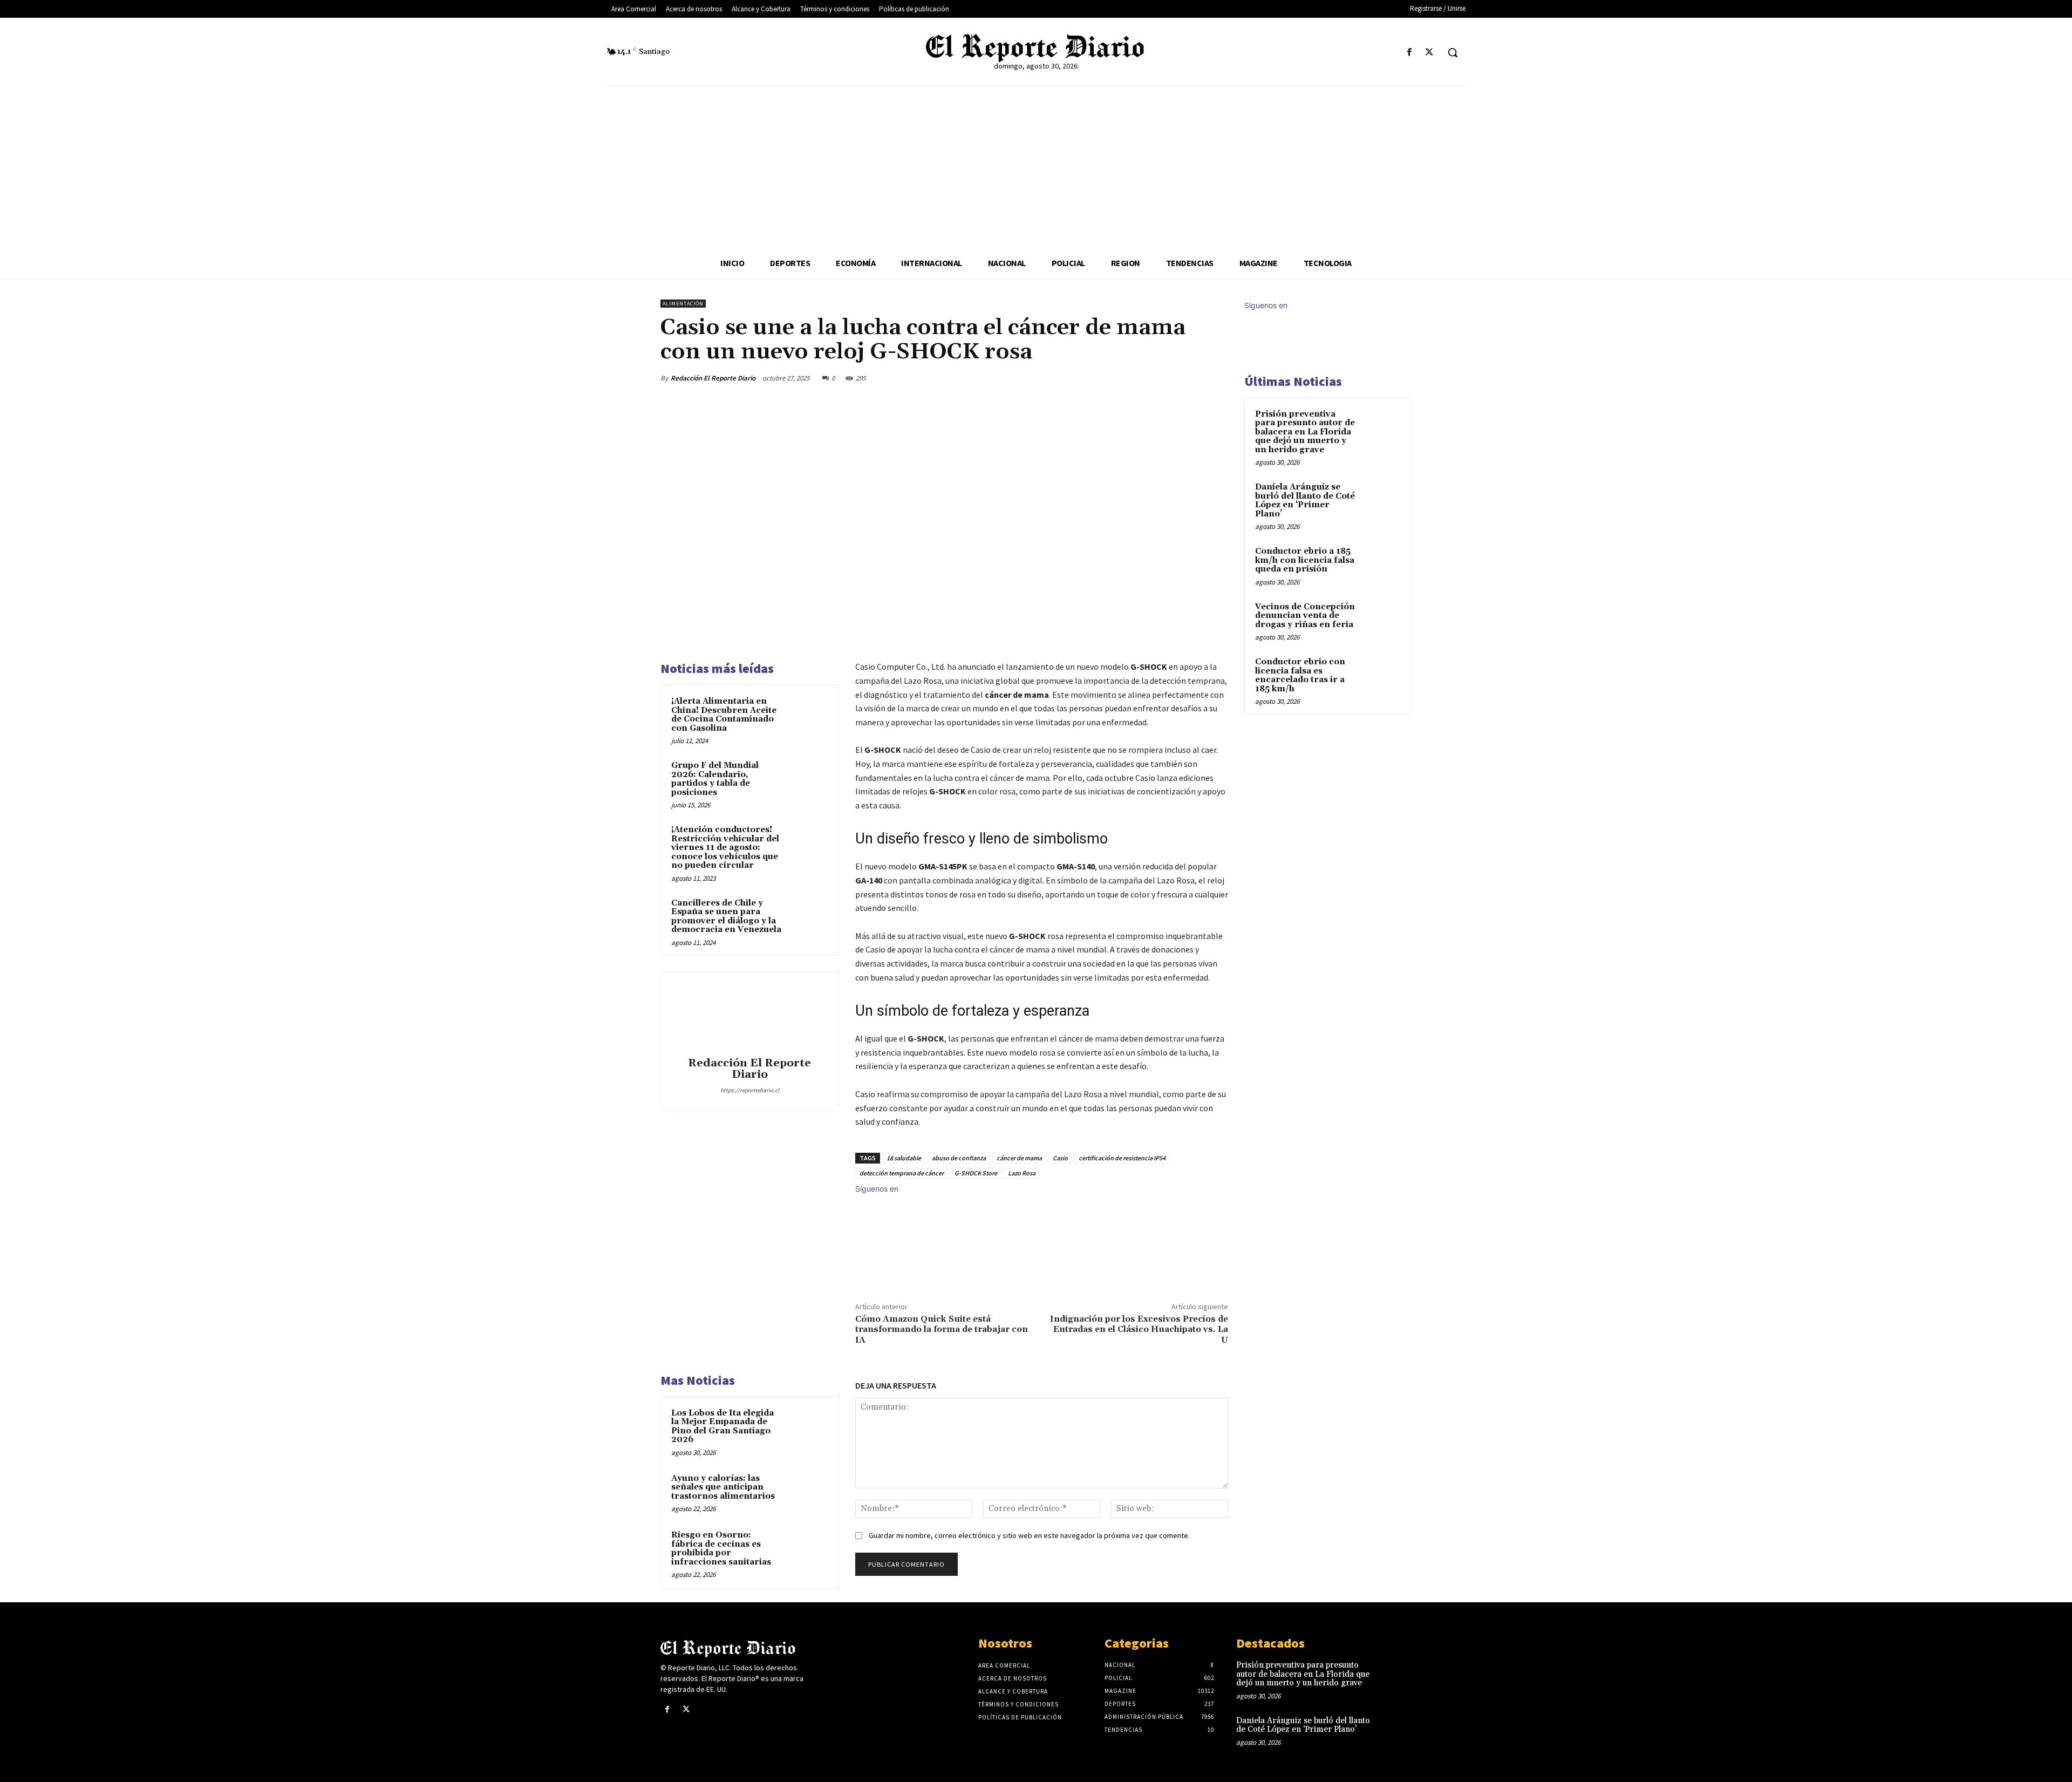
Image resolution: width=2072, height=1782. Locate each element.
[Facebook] (1410, 53)
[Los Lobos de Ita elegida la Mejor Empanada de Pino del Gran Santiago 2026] (808, 1427)
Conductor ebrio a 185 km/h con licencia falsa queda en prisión (1305, 560)
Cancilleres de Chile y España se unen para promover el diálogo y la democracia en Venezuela (726, 917)
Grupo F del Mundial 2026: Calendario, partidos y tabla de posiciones (715, 779)
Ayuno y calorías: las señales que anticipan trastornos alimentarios (723, 1487)
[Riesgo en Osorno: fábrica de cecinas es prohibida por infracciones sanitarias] (808, 1549)
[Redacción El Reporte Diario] (749, 1016)
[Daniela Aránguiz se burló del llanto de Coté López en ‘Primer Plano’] (1382, 500)
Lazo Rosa (1022, 1173)
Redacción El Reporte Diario (713, 378)
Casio (1060, 1158)
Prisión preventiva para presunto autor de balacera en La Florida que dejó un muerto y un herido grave (1305, 432)
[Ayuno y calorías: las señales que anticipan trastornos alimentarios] (808, 1493)
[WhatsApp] (1191, 378)
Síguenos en (877, 1189)
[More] (1217, 378)
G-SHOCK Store (976, 1173)
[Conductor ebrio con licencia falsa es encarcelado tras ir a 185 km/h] (1382, 675)
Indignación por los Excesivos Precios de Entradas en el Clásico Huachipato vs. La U (1139, 1329)
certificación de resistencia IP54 (1122, 1158)
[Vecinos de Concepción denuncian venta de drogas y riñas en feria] (1382, 620)
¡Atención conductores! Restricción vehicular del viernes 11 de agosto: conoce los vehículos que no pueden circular (725, 848)
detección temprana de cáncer (902, 1173)
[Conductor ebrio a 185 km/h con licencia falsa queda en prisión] (1382, 564)
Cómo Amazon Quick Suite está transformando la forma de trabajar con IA (942, 1329)
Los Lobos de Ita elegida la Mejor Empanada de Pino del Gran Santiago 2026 (723, 1427)
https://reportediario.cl (750, 1090)
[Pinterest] (1167, 378)
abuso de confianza (959, 1158)
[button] (1453, 52)
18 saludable (904, 1158)
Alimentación (683, 304)
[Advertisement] (1036, 167)
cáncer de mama (1019, 1158)
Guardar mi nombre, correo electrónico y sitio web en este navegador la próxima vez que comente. (1029, 1535)
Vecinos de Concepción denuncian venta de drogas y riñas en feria (1305, 616)
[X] (1430, 53)
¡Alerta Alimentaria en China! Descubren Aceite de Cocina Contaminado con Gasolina (724, 715)
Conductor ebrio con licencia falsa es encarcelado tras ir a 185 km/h (1300, 675)
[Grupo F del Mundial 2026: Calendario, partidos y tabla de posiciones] (808, 780)
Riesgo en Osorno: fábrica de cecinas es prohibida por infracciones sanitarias (721, 1549)
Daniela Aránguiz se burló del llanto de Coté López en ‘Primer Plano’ (1305, 501)
